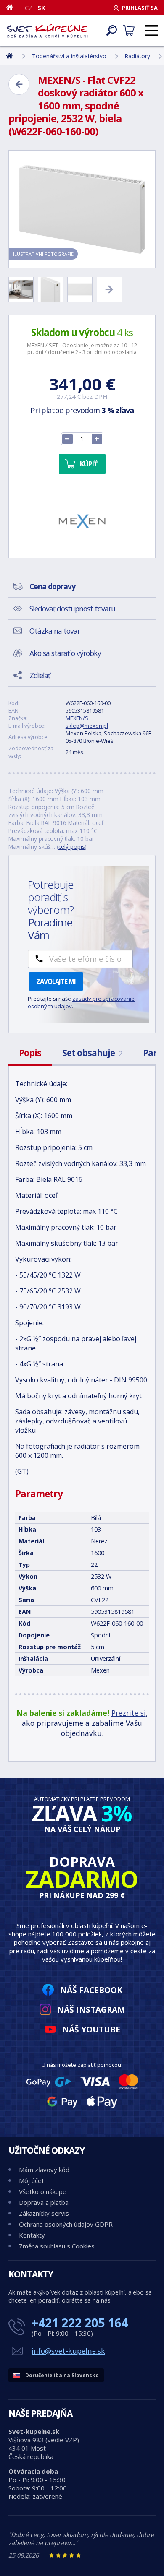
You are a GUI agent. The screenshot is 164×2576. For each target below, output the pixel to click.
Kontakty (32, 2235)
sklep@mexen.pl (87, 726)
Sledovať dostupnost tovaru (72, 609)
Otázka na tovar (55, 631)
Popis (30, 1053)
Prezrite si (129, 1713)
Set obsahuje (92, 1053)
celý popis (72, 847)
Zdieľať (40, 675)
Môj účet (32, 2180)
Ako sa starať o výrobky (65, 653)
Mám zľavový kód (44, 2170)
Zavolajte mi (56, 981)
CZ (29, 8)
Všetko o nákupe (43, 2191)
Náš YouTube (91, 2029)
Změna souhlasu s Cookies (57, 2246)
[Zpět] (19, 84)
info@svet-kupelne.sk (68, 2351)
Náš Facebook (91, 1990)
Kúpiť (89, 464)
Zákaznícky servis (44, 2213)
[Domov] (13, 7)
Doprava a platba (44, 2202)
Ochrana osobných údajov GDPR (66, 2224)
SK (41, 8)
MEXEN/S (77, 718)
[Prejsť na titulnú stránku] (47, 31)
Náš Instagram (91, 2010)
